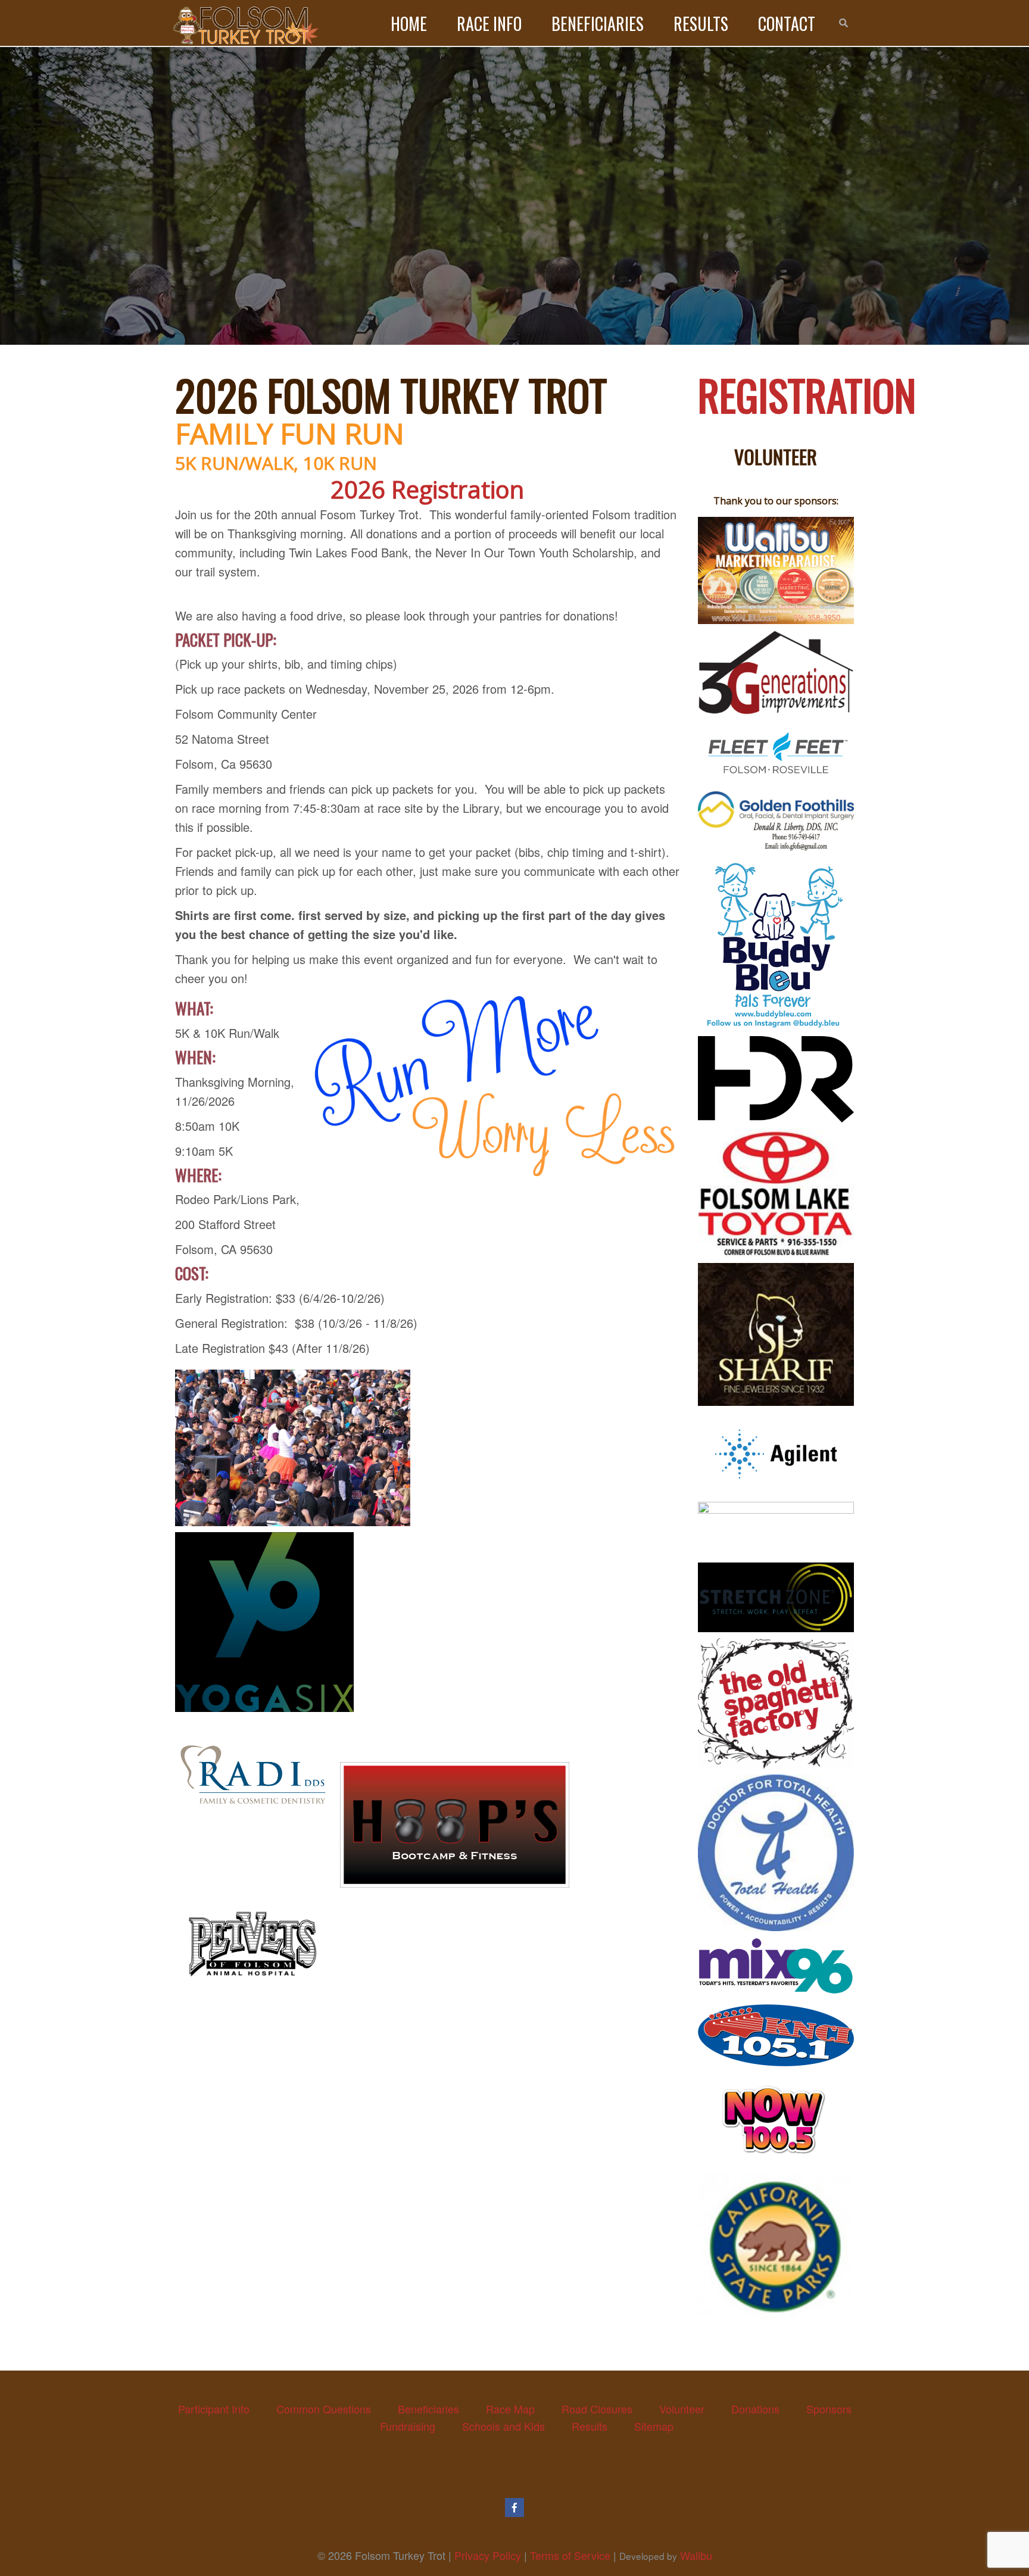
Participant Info (214, 2409)
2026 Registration (427, 489)
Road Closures (597, 2409)
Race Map (510, 2409)
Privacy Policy (488, 2555)
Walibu (696, 2555)
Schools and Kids (503, 2426)
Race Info (489, 24)
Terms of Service (570, 2555)
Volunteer (682, 2409)
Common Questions (324, 2409)
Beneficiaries (598, 24)
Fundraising (408, 2426)
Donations (755, 2409)
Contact (787, 24)
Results (701, 24)
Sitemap (654, 2426)
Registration (807, 394)
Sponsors (829, 2409)
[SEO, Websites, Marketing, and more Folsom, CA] (776, 570)
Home (409, 24)
